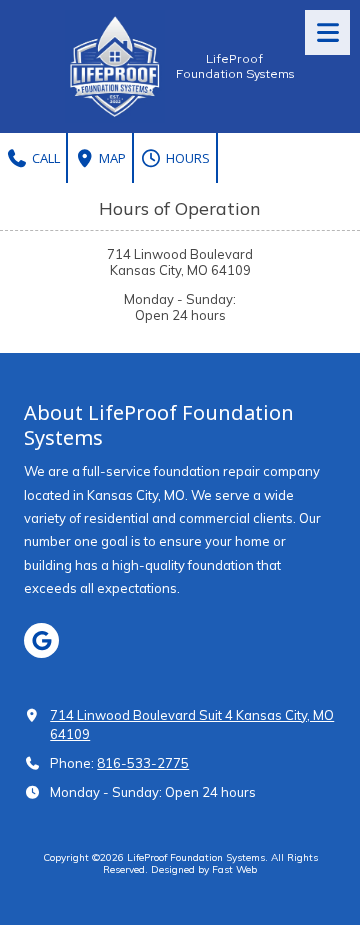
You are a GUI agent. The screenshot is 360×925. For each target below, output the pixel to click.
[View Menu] (327, 32)
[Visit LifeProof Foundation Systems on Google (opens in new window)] (41, 640)
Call (44, 158)
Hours (186, 158)
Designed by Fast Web (204, 869)
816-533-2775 (143, 763)
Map (111, 158)
